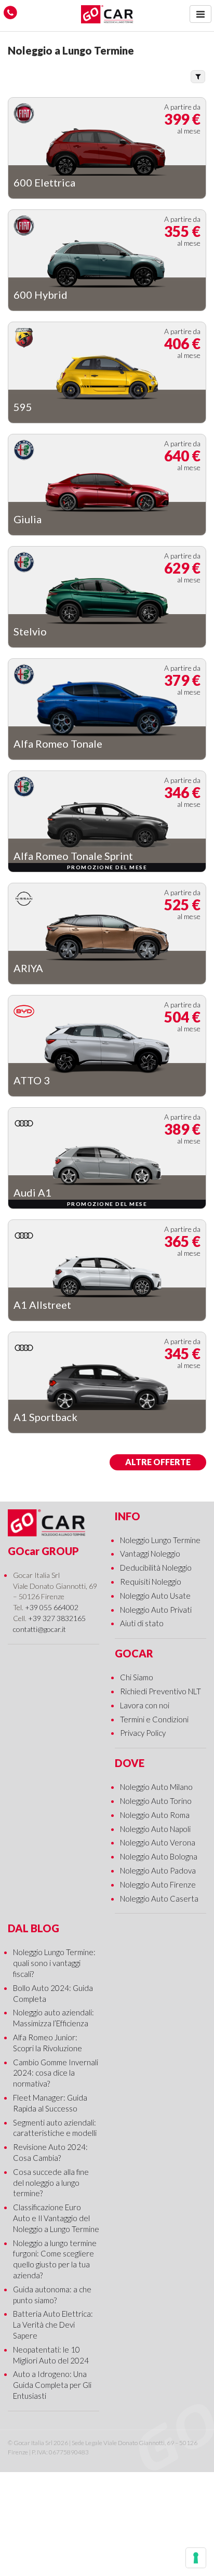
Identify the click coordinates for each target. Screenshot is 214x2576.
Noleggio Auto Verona (158, 1842)
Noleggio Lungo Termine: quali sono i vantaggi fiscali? (54, 1963)
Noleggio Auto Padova (158, 1870)
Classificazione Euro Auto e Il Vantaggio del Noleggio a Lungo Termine (56, 2218)
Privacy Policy (143, 1733)
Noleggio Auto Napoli (155, 1829)
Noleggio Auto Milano (156, 1787)
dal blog (34, 1928)
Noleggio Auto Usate (155, 1596)
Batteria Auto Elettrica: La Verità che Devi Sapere (53, 2325)
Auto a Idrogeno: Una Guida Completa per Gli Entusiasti (52, 2385)
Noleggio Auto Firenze (158, 1884)
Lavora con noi (145, 1705)
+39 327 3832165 (57, 1618)
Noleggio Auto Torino (156, 1801)
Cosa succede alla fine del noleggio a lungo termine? (51, 2183)
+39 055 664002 (52, 1607)
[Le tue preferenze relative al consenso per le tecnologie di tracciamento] (196, 2558)
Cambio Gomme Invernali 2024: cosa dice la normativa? (56, 2073)
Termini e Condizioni (154, 1719)
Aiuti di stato (142, 1623)
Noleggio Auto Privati (156, 1610)
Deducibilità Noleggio (156, 1568)
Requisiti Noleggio (151, 1582)
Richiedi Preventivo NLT (160, 1691)
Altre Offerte (158, 1462)
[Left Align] (200, 14)
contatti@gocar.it (39, 1629)
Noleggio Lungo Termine (160, 1540)
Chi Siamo (137, 1677)
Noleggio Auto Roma (155, 1815)
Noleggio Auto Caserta (159, 1898)
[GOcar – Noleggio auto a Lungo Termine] (107, 14)
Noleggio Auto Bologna (159, 1856)
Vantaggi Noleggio (150, 1553)
